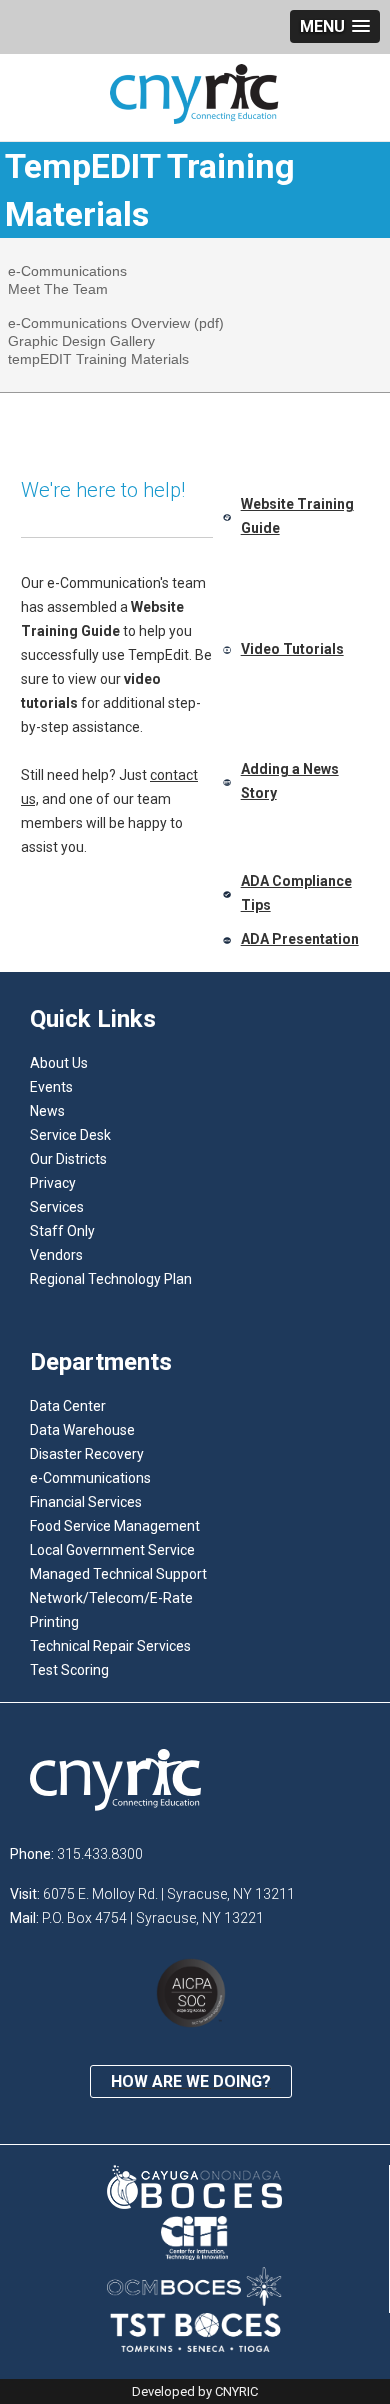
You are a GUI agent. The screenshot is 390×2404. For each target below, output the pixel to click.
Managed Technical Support (118, 1574)
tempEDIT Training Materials (98, 359)
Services (57, 1207)
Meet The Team (58, 289)
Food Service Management (115, 1526)
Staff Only (62, 1231)
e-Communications (67, 271)
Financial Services (86, 1502)
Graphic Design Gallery (81, 341)
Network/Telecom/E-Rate (111, 1598)
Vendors (56, 1255)
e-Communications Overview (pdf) (116, 323)
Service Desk (70, 1135)
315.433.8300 (100, 1854)
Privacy (53, 1183)
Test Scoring (69, 1670)
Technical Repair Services (110, 1646)
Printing (54, 1622)
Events (51, 1087)
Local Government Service (112, 1550)
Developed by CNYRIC (195, 2391)
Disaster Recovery (87, 1454)
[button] (335, 26)
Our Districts (68, 1159)
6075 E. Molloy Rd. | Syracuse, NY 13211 (169, 1894)
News (47, 1111)
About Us (59, 1063)
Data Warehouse (82, 1430)
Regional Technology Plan (111, 1279)
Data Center (68, 1406)
